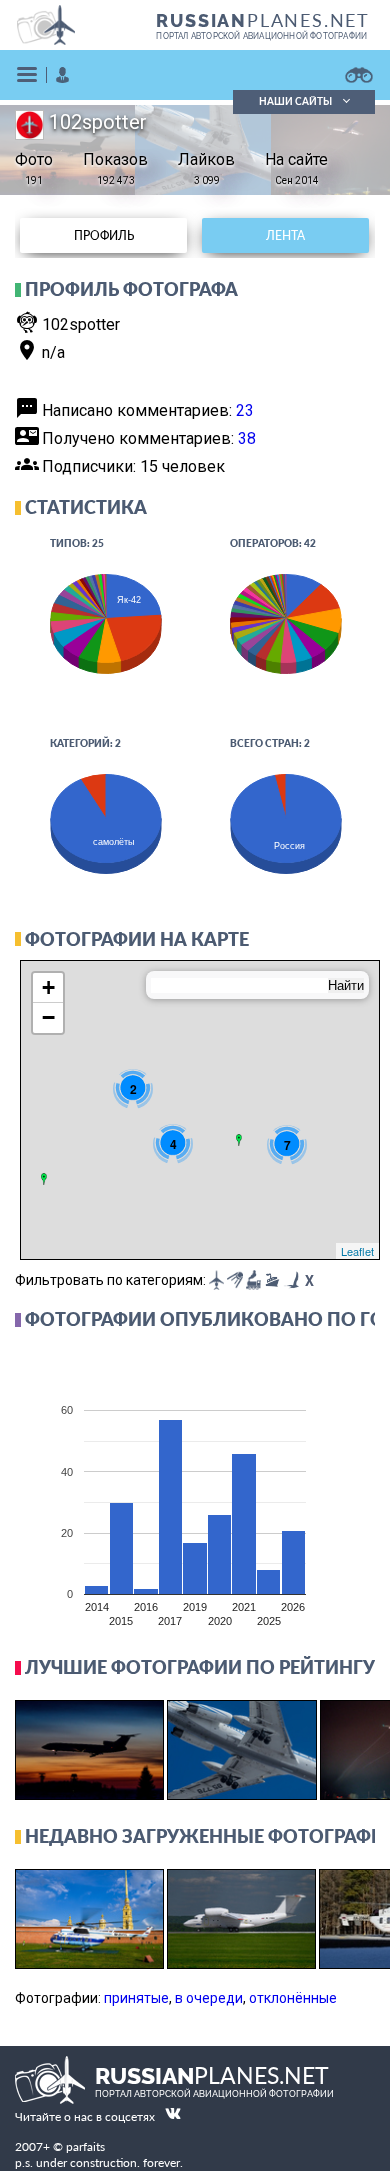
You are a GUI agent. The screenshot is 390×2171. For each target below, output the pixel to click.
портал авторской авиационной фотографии (261, 36)
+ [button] (48, 987)
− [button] (48, 1017)
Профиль (104, 235)
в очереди (209, 1998)
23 (245, 410)
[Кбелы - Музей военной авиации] (44, 1179)
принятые (136, 1998)
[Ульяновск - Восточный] (239, 1140)
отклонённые (293, 1998)
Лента (285, 235)
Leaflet (357, 1251)
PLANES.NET (263, 20)
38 (247, 438)
